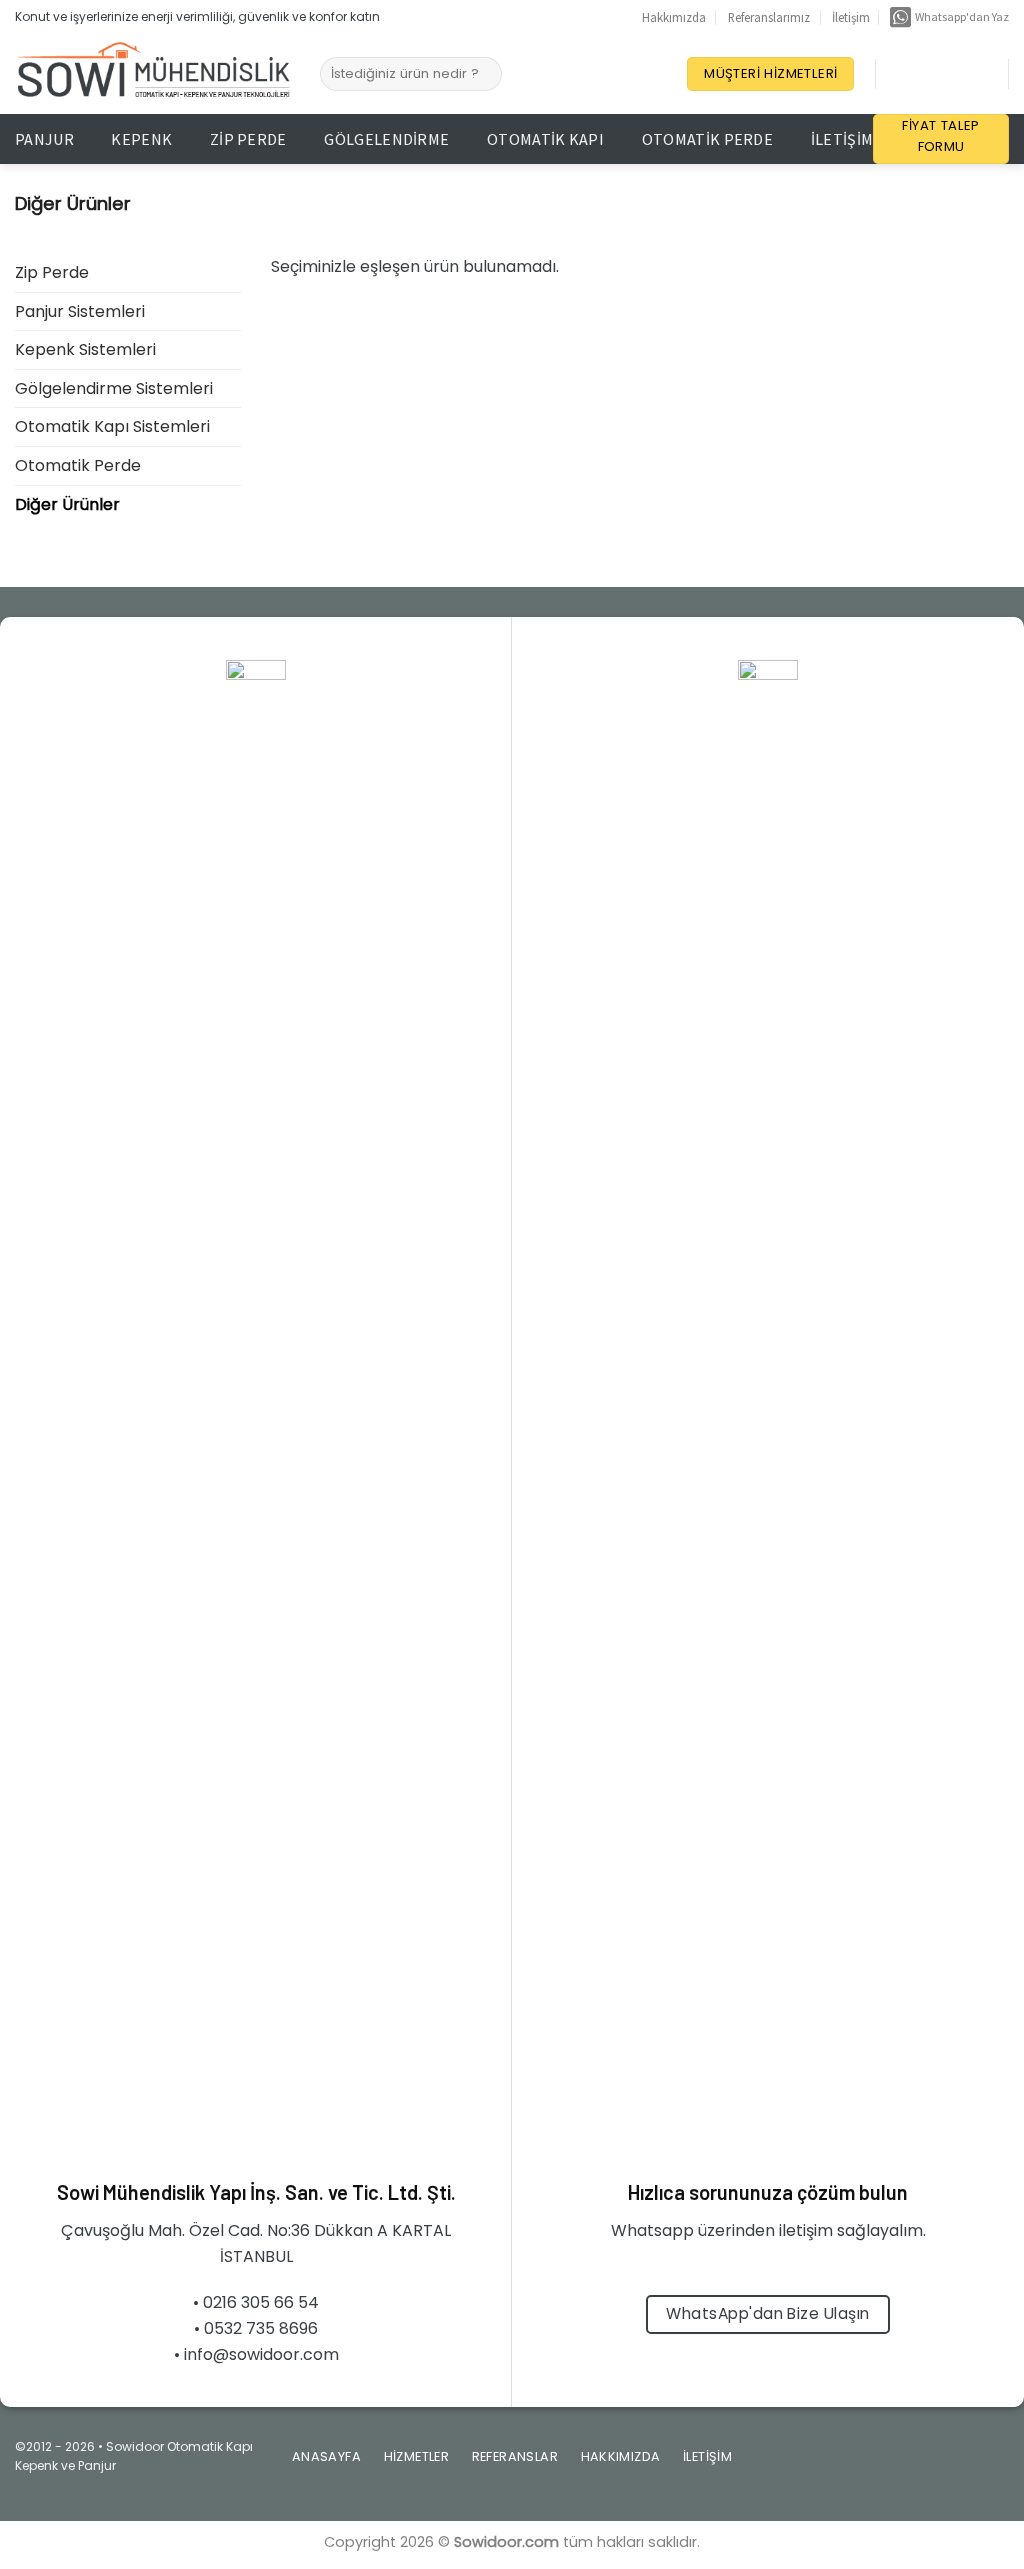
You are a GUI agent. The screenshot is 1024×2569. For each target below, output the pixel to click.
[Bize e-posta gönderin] (929, 2463)
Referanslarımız (769, 17)
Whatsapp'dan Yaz (960, 16)
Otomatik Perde (707, 139)
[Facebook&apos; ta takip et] (896, 74)
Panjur (44, 139)
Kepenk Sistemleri (85, 349)
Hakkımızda (674, 17)
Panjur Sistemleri (80, 311)
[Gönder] (483, 74)
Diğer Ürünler (67, 504)
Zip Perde (248, 139)
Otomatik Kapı (545, 139)
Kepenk (141, 139)
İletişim (851, 17)
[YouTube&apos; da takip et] (974, 74)
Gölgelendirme (386, 139)
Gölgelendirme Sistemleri (114, 388)
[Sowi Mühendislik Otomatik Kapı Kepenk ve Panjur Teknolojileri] (152, 74)
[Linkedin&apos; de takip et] (948, 74)
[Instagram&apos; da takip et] (922, 74)
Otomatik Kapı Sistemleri (112, 426)
